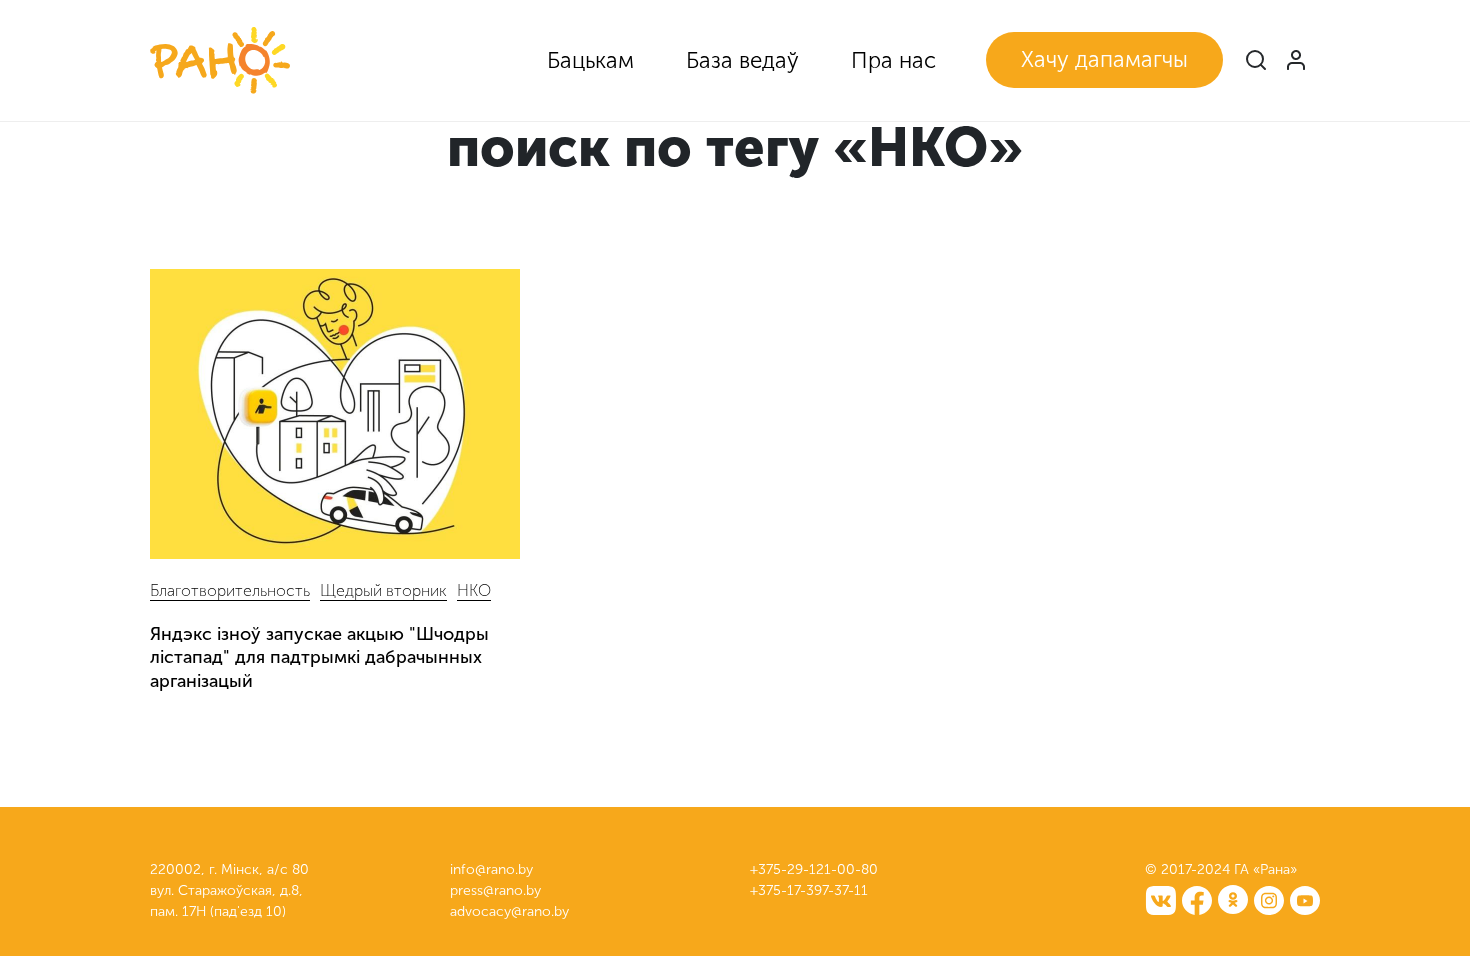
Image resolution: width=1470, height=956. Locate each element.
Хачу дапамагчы (1104, 59)
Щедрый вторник (383, 590)
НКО (474, 590)
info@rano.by (491, 869)
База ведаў (742, 60)
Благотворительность (230, 590)
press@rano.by (495, 890)
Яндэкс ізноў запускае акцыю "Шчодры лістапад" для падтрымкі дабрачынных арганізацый (319, 657)
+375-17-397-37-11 (809, 890)
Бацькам (590, 60)
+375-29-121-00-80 (814, 869)
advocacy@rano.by (509, 911)
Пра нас (893, 60)
